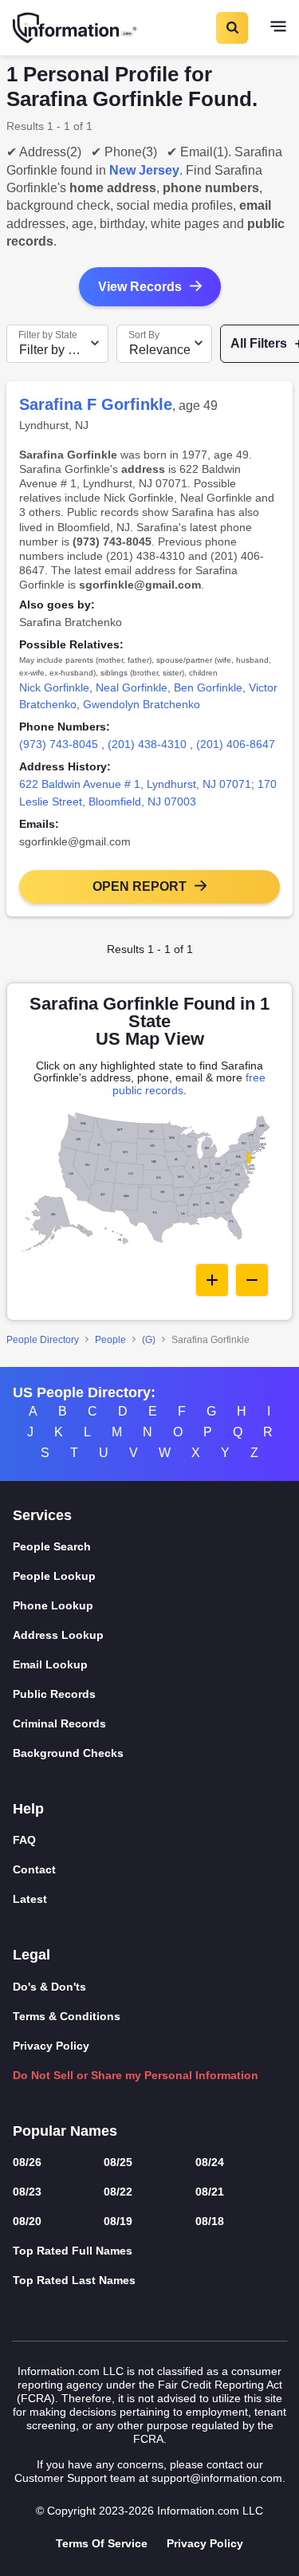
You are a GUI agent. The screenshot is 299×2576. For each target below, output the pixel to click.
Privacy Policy (51, 2046)
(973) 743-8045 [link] (59, 744)
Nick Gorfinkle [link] (54, 687)
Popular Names (65, 2131)
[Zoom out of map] (252, 1280)
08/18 (210, 2221)
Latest (30, 1899)
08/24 (210, 2162)
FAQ (24, 1840)
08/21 (210, 2192)
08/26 (27, 2162)
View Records (140, 287)
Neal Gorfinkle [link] (132, 687)
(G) (149, 1340)
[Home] (76, 28)
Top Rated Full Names (73, 2251)
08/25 (118, 2162)
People (110, 1340)
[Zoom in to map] (212, 1280)
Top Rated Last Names (74, 2280)
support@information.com (217, 2478)
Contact (34, 1869)
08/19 (118, 2221)
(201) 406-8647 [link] (236, 744)
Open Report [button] (140, 886)
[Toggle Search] (231, 28)
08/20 (27, 2221)
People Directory (43, 1340)
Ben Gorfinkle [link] (208, 687)
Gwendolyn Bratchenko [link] (142, 704)
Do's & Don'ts (49, 1987)
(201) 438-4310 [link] (147, 744)
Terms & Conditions (67, 2016)
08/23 (27, 2192)
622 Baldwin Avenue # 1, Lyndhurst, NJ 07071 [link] (135, 784)
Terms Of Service (102, 2543)
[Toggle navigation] (278, 28)
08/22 (118, 2192)
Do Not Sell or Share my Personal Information (136, 2075)
